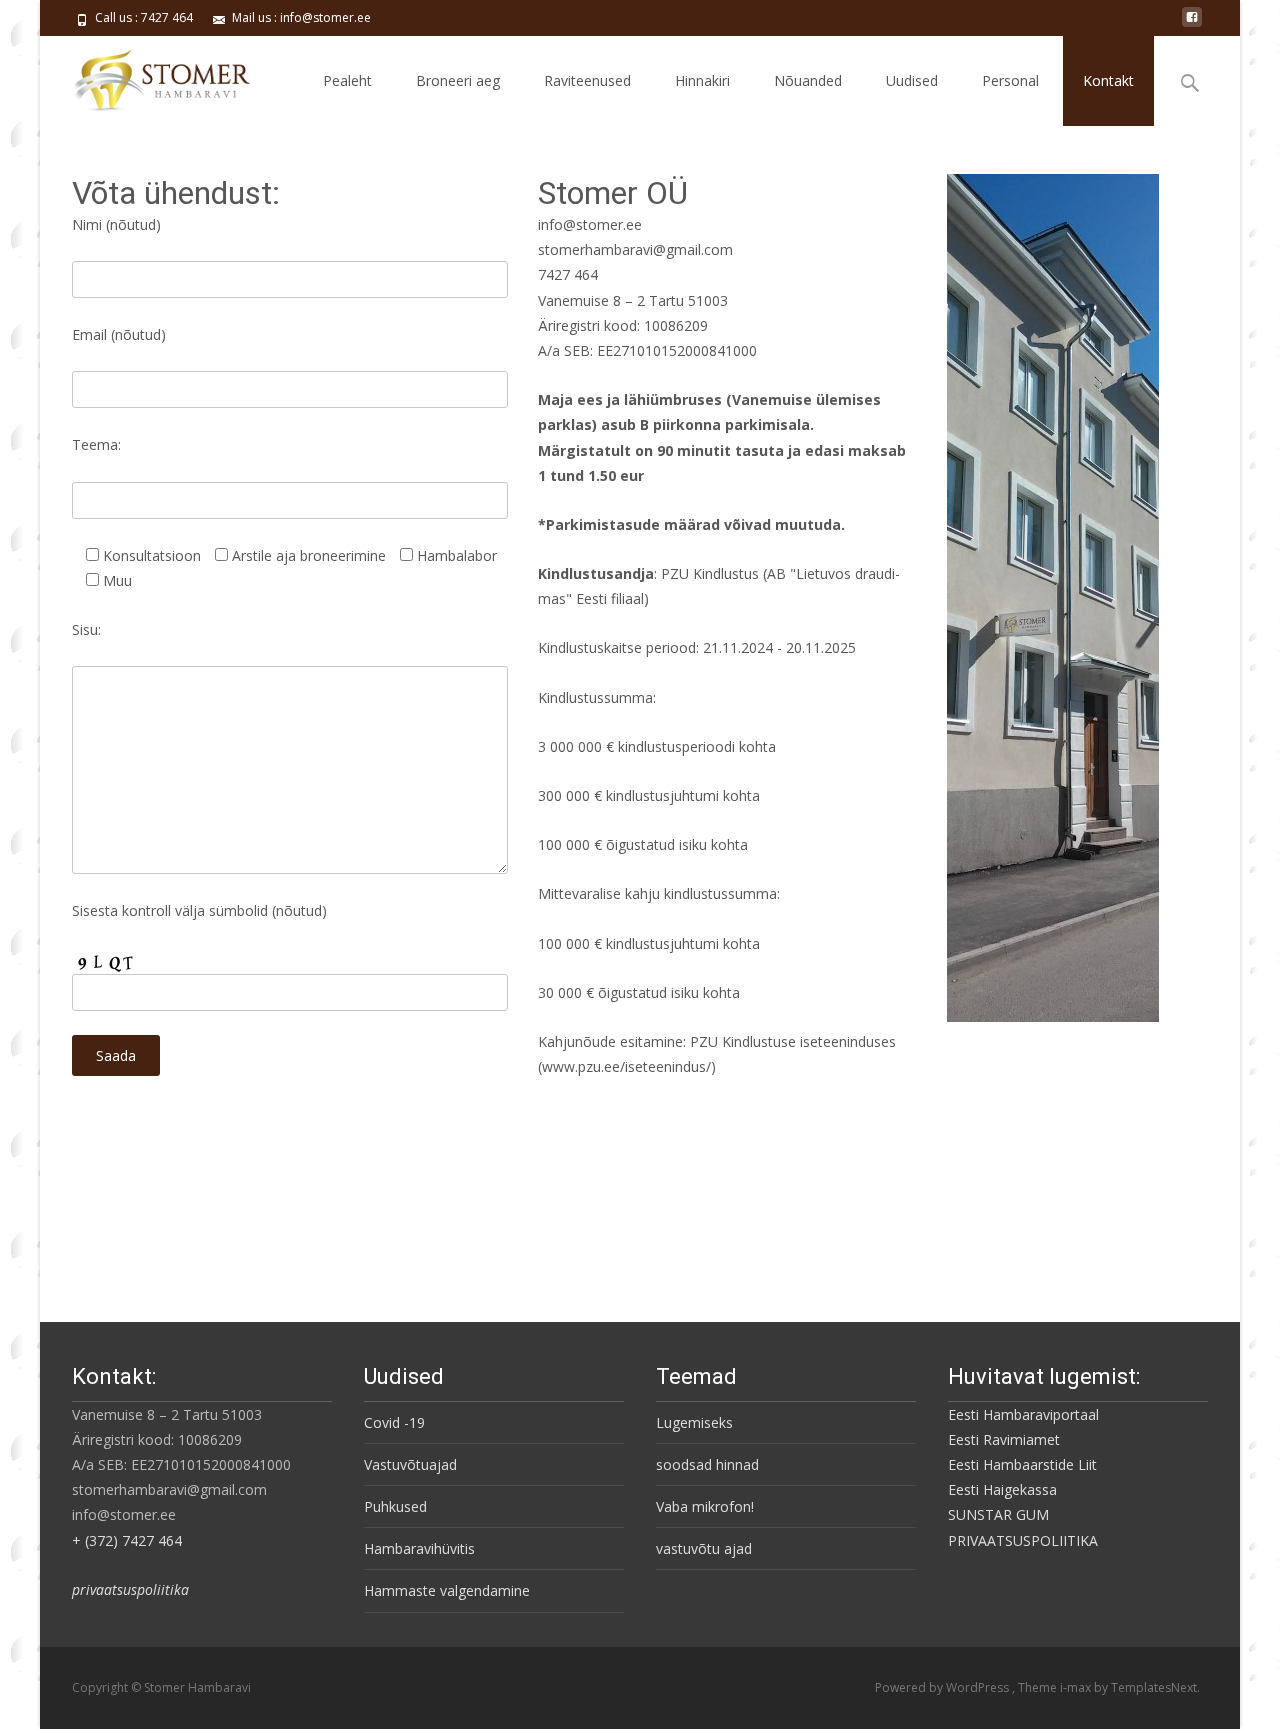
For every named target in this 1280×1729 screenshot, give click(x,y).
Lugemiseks (694, 1422)
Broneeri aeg (458, 80)
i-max (1077, 1687)
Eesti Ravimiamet (1004, 1439)
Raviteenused (587, 80)
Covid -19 (394, 1422)
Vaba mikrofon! (705, 1506)
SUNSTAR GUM (998, 1514)
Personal (1010, 80)
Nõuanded (808, 80)
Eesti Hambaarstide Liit (1022, 1464)
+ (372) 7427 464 (127, 1540)
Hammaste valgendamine (447, 1590)
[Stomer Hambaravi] (145, 76)
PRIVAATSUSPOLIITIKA (1023, 1540)
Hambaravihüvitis (419, 1548)
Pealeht (347, 80)
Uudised (912, 80)
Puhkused (395, 1506)
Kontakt (1108, 80)
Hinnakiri (702, 80)
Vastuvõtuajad (410, 1464)
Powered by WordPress (943, 1687)
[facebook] (1192, 24)
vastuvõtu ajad (704, 1548)
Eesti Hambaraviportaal (1023, 1414)
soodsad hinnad (707, 1464)
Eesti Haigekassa (1002, 1489)
